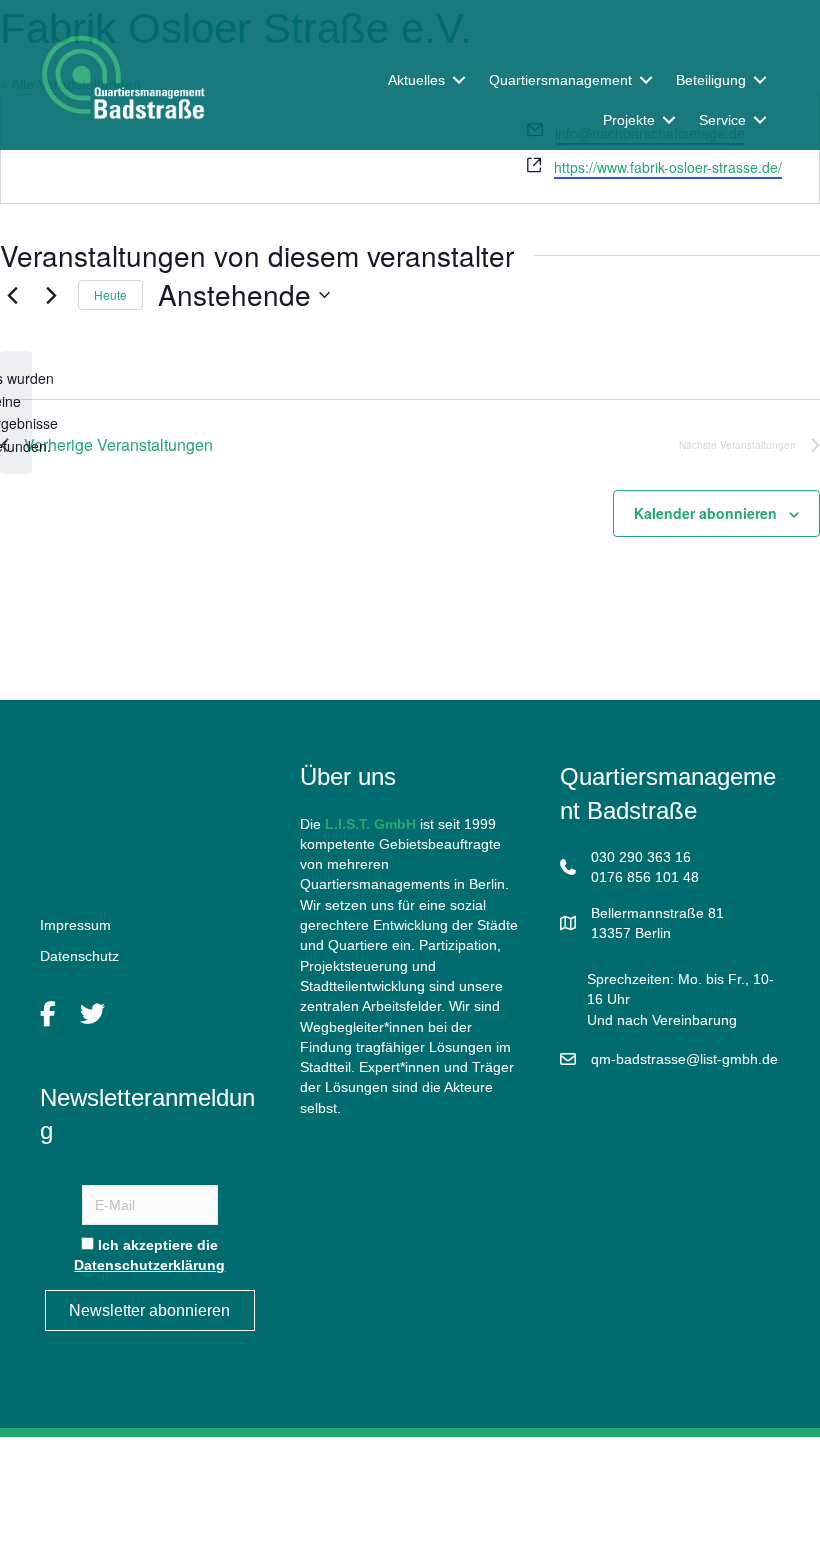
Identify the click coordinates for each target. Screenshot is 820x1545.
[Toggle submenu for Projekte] (669, 120)
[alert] (16, 412)
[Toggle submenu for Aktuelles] (459, 79)
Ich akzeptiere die (149, 1255)
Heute (110, 294)
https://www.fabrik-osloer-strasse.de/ (668, 167)
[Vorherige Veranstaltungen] (12, 295)
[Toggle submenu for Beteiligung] (760, 79)
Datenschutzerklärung (149, 1265)
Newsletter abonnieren (149, 1310)
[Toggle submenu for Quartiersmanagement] (646, 79)
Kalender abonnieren (705, 513)
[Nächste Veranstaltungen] (51, 295)
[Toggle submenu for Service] (760, 120)
